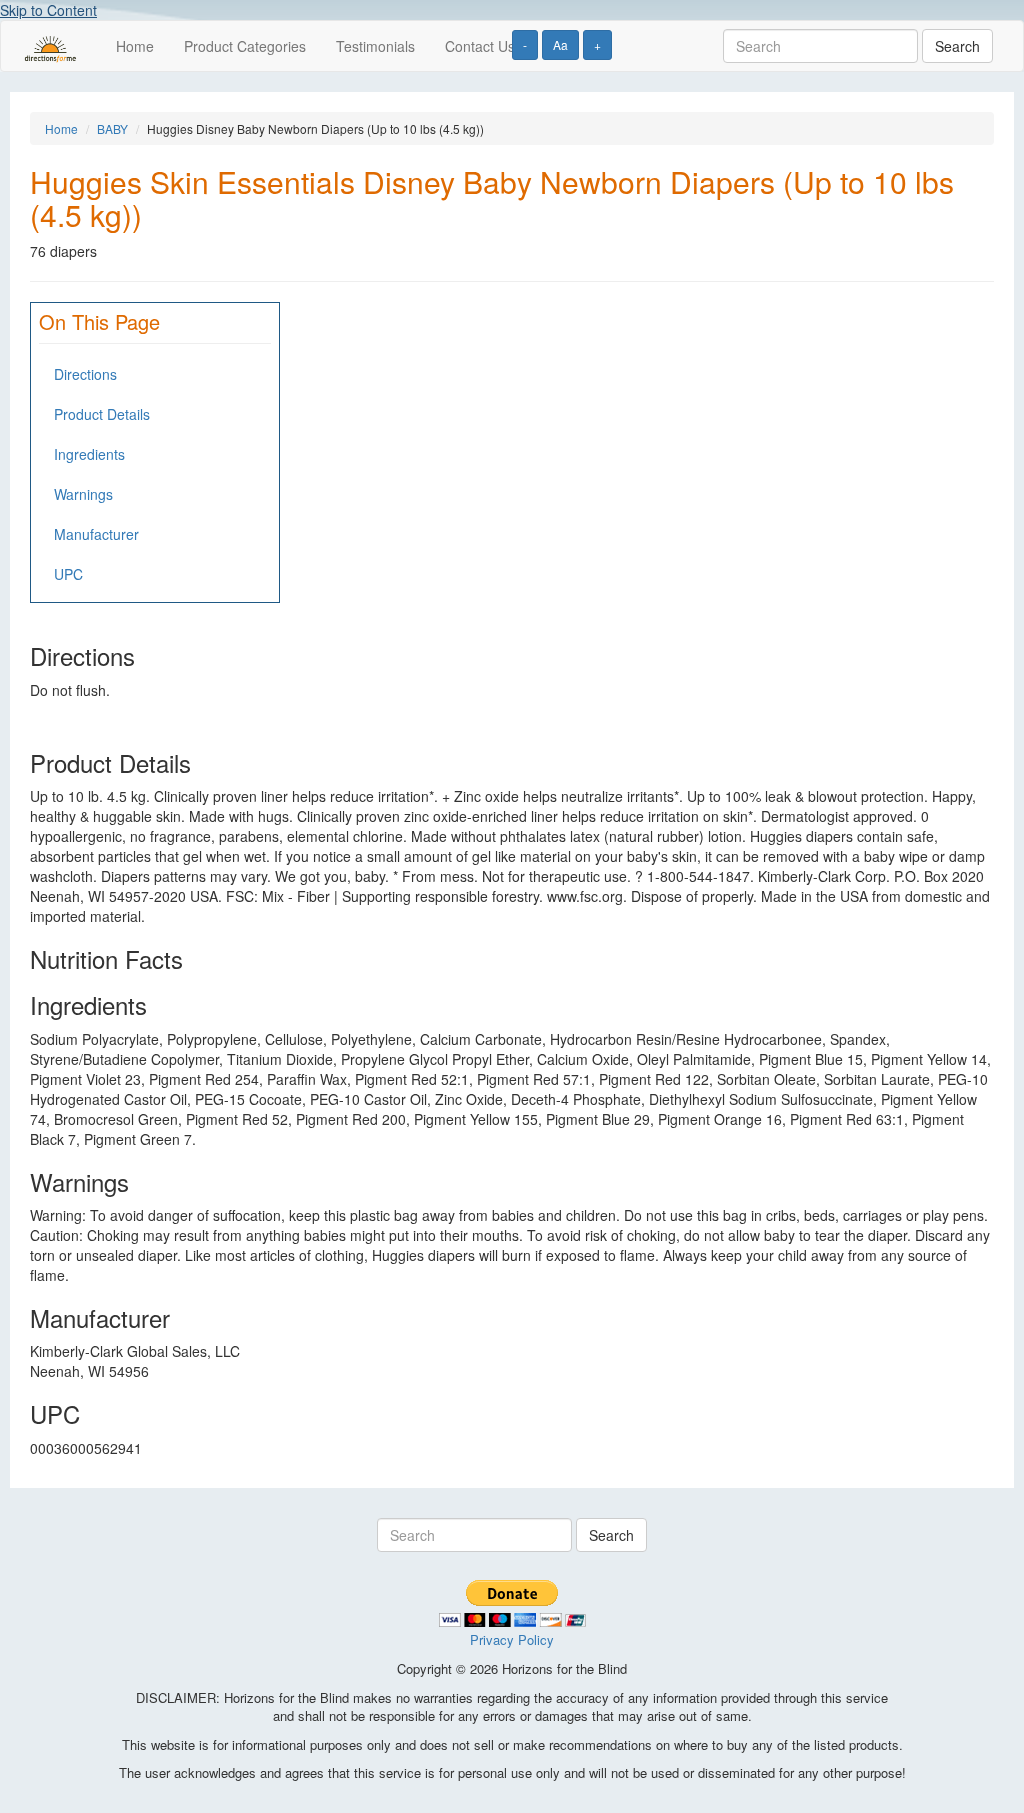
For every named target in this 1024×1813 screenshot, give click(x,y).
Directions (85, 374)
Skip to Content (48, 10)
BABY (112, 128)
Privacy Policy (512, 1639)
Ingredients (89, 454)
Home (135, 46)
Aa (560, 44)
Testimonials (375, 46)
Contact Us (480, 46)
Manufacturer (96, 534)
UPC (68, 574)
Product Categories (245, 46)
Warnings (83, 494)
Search (957, 46)
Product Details (102, 414)
